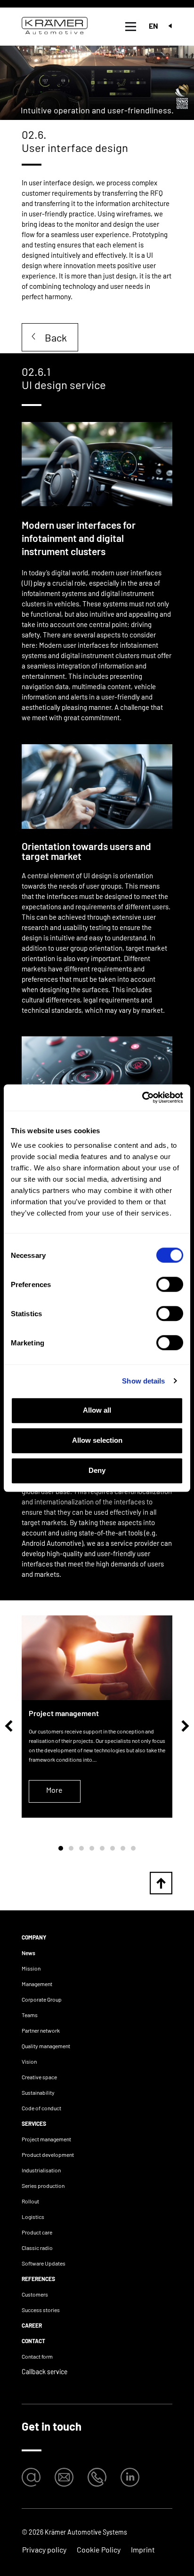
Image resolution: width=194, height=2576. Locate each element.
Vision (29, 2061)
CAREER (32, 2325)
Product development (48, 2155)
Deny (97, 1470)
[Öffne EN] (170, 26)
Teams (30, 2015)
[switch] (170, 1284)
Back (56, 337)
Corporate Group (42, 1999)
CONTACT (33, 2341)
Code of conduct (41, 2108)
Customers (35, 2294)
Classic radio (37, 2248)
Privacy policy (44, 2549)
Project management (46, 2139)
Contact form (37, 2356)
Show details (143, 1381)
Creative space (39, 2077)
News (28, 1953)
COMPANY (34, 1937)
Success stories (41, 2310)
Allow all (97, 1410)
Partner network (41, 2030)
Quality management (46, 2046)
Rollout (30, 2201)
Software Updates (44, 2263)
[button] (9, 1726)
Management (37, 1984)
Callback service (44, 2372)
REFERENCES (38, 2279)
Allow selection (97, 1440)
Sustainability (38, 2092)
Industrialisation (41, 2170)
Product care (37, 2232)
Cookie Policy (99, 2549)
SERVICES (34, 2123)
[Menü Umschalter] (131, 27)
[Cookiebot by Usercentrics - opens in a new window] (142, 1097)
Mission (31, 1968)
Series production (43, 2186)
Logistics (33, 2217)
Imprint (143, 2549)
